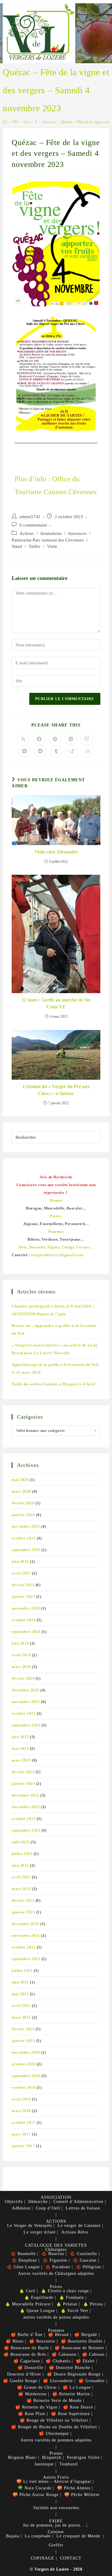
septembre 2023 (26, 1725)
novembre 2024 (26, 1608)
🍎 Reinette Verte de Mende (54, 2401)
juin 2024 (20, 1643)
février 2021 (23, 2029)
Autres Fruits (56, 2477)
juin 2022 (20, 1865)
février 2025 (23, 1585)
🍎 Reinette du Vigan (36, 2407)
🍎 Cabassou (64, 2354)
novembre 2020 (26, 2052)
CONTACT (71, 2558)
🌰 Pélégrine (89, 2267)
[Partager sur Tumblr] (56, 751)
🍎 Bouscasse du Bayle (26, 2348)
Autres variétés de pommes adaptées (56, 2440)
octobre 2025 (24, 1538)
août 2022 (21, 1842)
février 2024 (23, 1678)
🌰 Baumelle (23, 2254)
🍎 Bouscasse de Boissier (79, 2348)
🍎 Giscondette (58, 2381)
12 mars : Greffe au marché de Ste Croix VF (56, 1003)
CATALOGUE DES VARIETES (56, 2245)
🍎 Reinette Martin (71, 2394)
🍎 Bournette (42, 2341)
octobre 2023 (24, 1713)
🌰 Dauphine (24, 2260)
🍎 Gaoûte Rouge (20, 2381)
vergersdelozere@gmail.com (57, 1255)
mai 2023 (20, 1748)
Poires (56, 2287)
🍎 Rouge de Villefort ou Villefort (54, 2420)
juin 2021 (20, 1982)
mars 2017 (21, 2134)
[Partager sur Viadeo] (72, 751)
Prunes (56, 2453)
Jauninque (44, 2464)
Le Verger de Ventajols (30, 2226)
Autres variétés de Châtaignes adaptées (56, 2273)
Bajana (13, 2536)
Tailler (34, 546)
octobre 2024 (24, 1620)
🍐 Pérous (93, 2304)
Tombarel (69, 2464)
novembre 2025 (26, 1526)
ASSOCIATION (56, 2197)
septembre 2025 (26, 1550)
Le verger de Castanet (79, 2226)
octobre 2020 (24, 2064)
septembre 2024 (26, 1632)
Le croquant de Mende (78, 2536)
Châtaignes (56, 2250)
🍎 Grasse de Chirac (37, 2387)
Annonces (77, 533)
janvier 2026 (23, 1515)
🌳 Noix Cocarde (34, 2488)
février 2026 (23, 1503)
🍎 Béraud (58, 2335)
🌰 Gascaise (85, 2260)
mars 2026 (21, 1491)
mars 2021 (21, 2017)
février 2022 (23, 1900)
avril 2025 (21, 1573)
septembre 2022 (26, 1830)
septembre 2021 (26, 1959)
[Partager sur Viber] (87, 739)
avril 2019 (21, 2099)
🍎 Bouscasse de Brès (25, 2354)
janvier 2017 (23, 2146)
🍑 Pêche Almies (74, 2488)
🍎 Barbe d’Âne (27, 2335)
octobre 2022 (24, 1819)
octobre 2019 (24, 2087)
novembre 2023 (26, 1702)
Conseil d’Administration (78, 2202)
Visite (52, 546)
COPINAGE (43, 2558)
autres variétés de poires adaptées (56, 2317)
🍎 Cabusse (93, 2354)
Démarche (38, 2202)
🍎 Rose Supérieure (70, 2414)
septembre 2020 (26, 2076)
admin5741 (30, 517)
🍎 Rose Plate (32, 2414)
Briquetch (52, 2457)
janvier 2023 (23, 1784)
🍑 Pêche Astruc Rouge (36, 2495)
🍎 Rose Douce (78, 2407)
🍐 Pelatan (67, 2304)
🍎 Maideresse (32, 2394)
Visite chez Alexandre (56, 852)
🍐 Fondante (72, 2297)
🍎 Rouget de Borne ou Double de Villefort (54, 2427)
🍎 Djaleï (85, 2361)
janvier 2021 (23, 2041)
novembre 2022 (26, 1807)
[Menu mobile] (106, 8)
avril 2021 (21, 2006)
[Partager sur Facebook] (39, 739)
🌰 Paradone (58, 2267)
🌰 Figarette (55, 2260)
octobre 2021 (24, 1947)
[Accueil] (5, 122)
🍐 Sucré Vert (74, 2311)
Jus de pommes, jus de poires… (54, 2525)
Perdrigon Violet (83, 2457)
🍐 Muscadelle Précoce (28, 2304)
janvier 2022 (23, 1912)
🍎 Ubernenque (54, 2434)
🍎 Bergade (86, 2335)
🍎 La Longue (77, 2387)
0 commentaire (33, 525)
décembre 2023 (26, 1690)
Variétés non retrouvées (56, 2508)
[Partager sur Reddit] (40, 751)
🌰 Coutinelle (83, 2254)
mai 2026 (20, 1480)
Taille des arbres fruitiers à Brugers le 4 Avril (53, 1384)
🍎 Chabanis (58, 2361)
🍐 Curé (27, 2291)
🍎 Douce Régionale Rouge (74, 2374)
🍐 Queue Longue (37, 2311)
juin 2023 (20, 1737)
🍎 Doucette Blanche (70, 2368)
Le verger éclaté (40, 2232)
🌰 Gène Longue (23, 2267)
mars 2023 (21, 1760)
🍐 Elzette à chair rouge (65, 2291)
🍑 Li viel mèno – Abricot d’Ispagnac (54, 2481)
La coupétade (38, 2536)
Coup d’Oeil (48, 2208)
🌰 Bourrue (53, 2254)
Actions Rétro (75, 2232)
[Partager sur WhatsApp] (88, 751)
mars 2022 (21, 1889)
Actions (27, 533)
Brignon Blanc (22, 2457)
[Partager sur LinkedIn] (71, 739)
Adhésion (21, 2208)
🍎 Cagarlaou (27, 2361)
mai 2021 (20, 1994)
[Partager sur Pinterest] (55, 739)
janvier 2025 (23, 1597)
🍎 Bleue (15, 2341)
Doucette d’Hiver (24, 2374)
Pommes (56, 2330)
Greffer (56, 2545)
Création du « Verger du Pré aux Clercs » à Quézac (56, 1090)
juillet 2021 (22, 1971)
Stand (17, 546)
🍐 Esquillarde (39, 2297)
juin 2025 (20, 1561)
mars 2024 (21, 1667)
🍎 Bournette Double (82, 2341)
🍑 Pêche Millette (82, 2495)
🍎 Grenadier (92, 2381)
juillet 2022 (22, 1854)
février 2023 (23, 1772)
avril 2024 (21, 1655)
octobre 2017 (24, 2122)
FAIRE (56, 2521)
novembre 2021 (26, 1935)
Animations (51, 533)
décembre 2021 (26, 1924)
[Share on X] (23, 739)
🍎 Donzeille (30, 2368)
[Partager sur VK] (24, 751)
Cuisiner (56, 2532)
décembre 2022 (26, 1795)
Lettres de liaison (83, 2208)
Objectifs (14, 2202)
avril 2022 (21, 1877)
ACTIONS (56, 2221)
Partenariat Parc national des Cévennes (48, 540)
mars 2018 (21, 2111)
